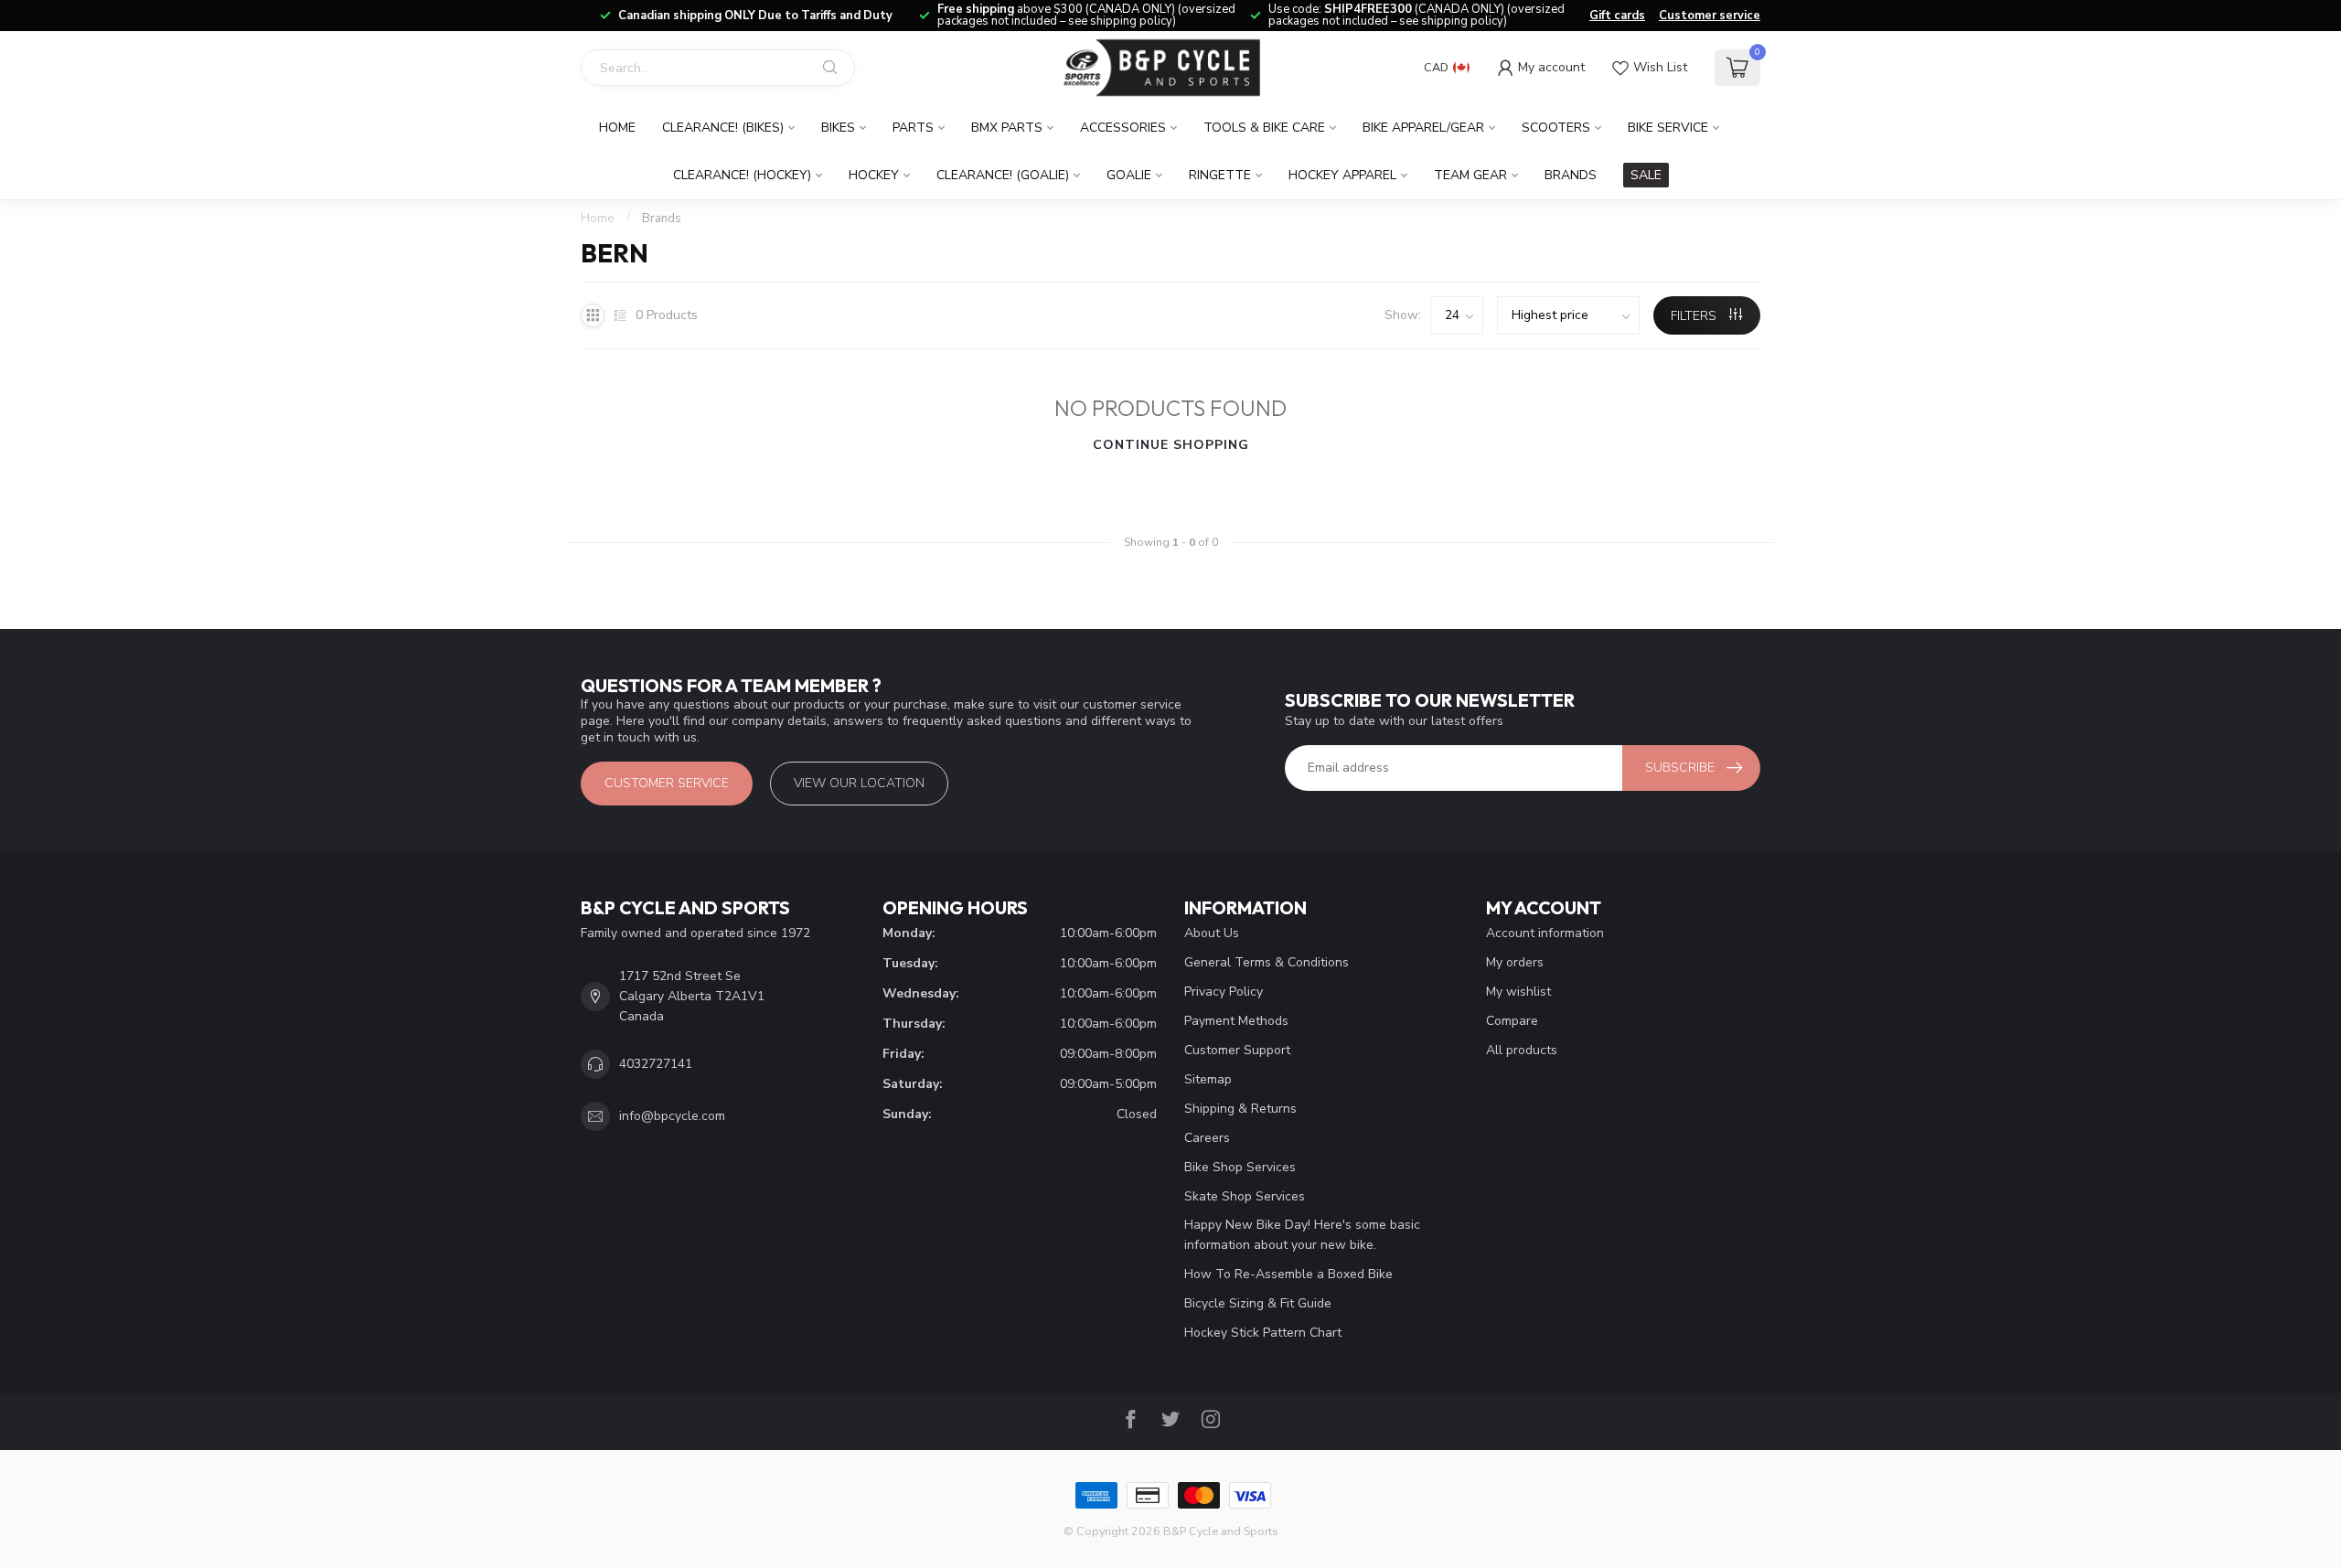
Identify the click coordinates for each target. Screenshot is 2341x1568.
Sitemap (1208, 1079)
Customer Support (1237, 1050)
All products (1522, 1050)
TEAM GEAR (1470, 175)
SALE (1646, 175)
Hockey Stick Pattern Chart (1263, 1333)
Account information (1545, 933)
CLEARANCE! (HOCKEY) (742, 175)
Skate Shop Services (1245, 1196)
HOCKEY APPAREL (1342, 175)
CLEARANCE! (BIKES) (723, 128)
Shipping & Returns (1240, 1109)
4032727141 (656, 1064)
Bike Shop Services (1240, 1167)
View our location (859, 783)
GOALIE (1129, 175)
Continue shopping (1171, 445)
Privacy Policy (1224, 992)
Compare (1512, 1021)
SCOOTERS (1556, 128)
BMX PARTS (1007, 128)
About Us (1212, 933)
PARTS (913, 128)
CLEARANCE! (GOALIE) (1003, 175)
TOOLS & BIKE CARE (1264, 128)
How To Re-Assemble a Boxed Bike (1288, 1274)
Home (617, 128)
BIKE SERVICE (1668, 128)
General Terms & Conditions (1267, 962)
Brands (1571, 175)
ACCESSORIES (1123, 128)
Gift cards (1617, 16)
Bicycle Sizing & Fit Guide (1258, 1303)
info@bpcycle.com (672, 1116)
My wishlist (1518, 992)
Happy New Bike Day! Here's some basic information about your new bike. (1302, 1235)
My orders (1515, 962)
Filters (1695, 316)
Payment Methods (1236, 1021)
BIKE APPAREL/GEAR (1423, 128)
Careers (1207, 1138)
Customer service (1710, 16)
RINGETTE (1220, 175)
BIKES (838, 128)
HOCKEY (874, 175)
